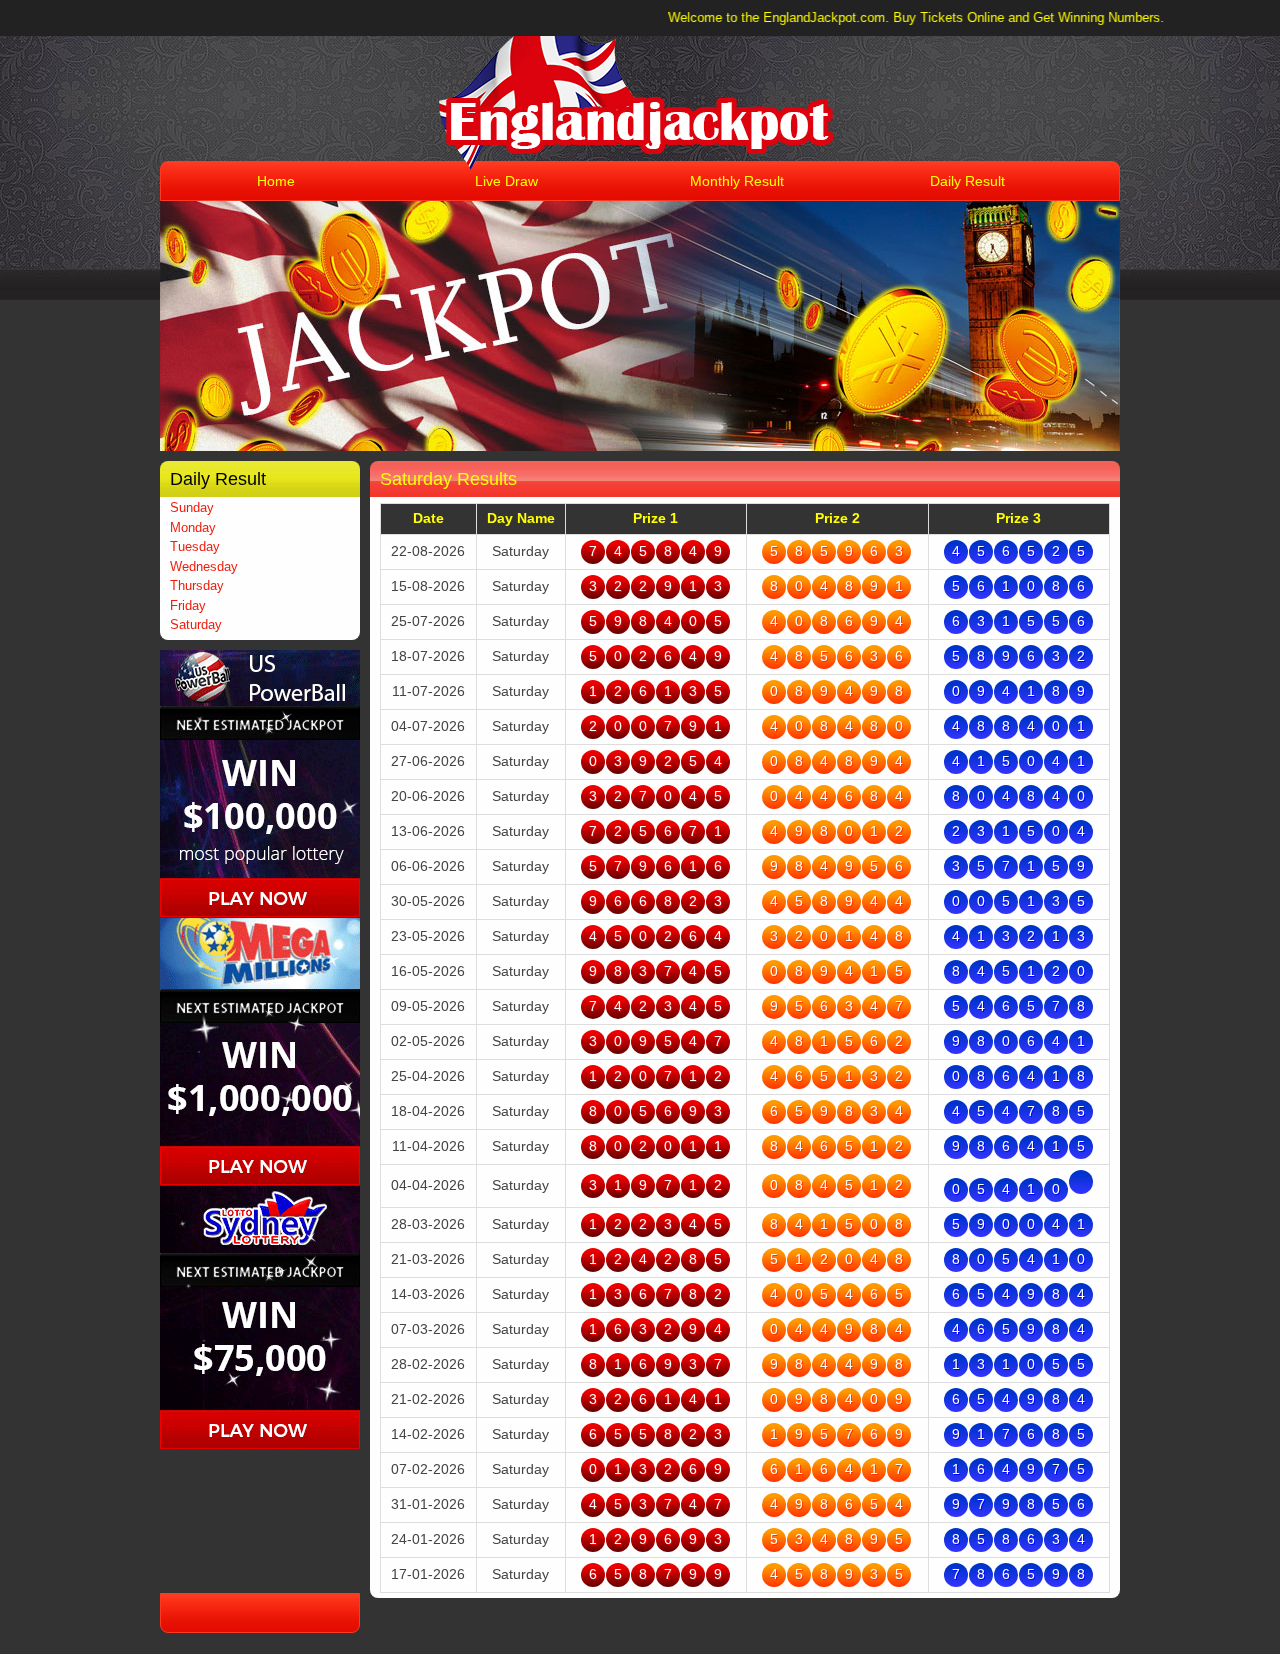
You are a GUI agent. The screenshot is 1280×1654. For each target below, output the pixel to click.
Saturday (196, 624)
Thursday (197, 585)
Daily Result (967, 181)
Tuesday (195, 546)
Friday (188, 605)
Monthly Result (737, 181)
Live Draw (506, 181)
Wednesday (204, 566)
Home (276, 181)
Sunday (192, 507)
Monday (193, 527)
